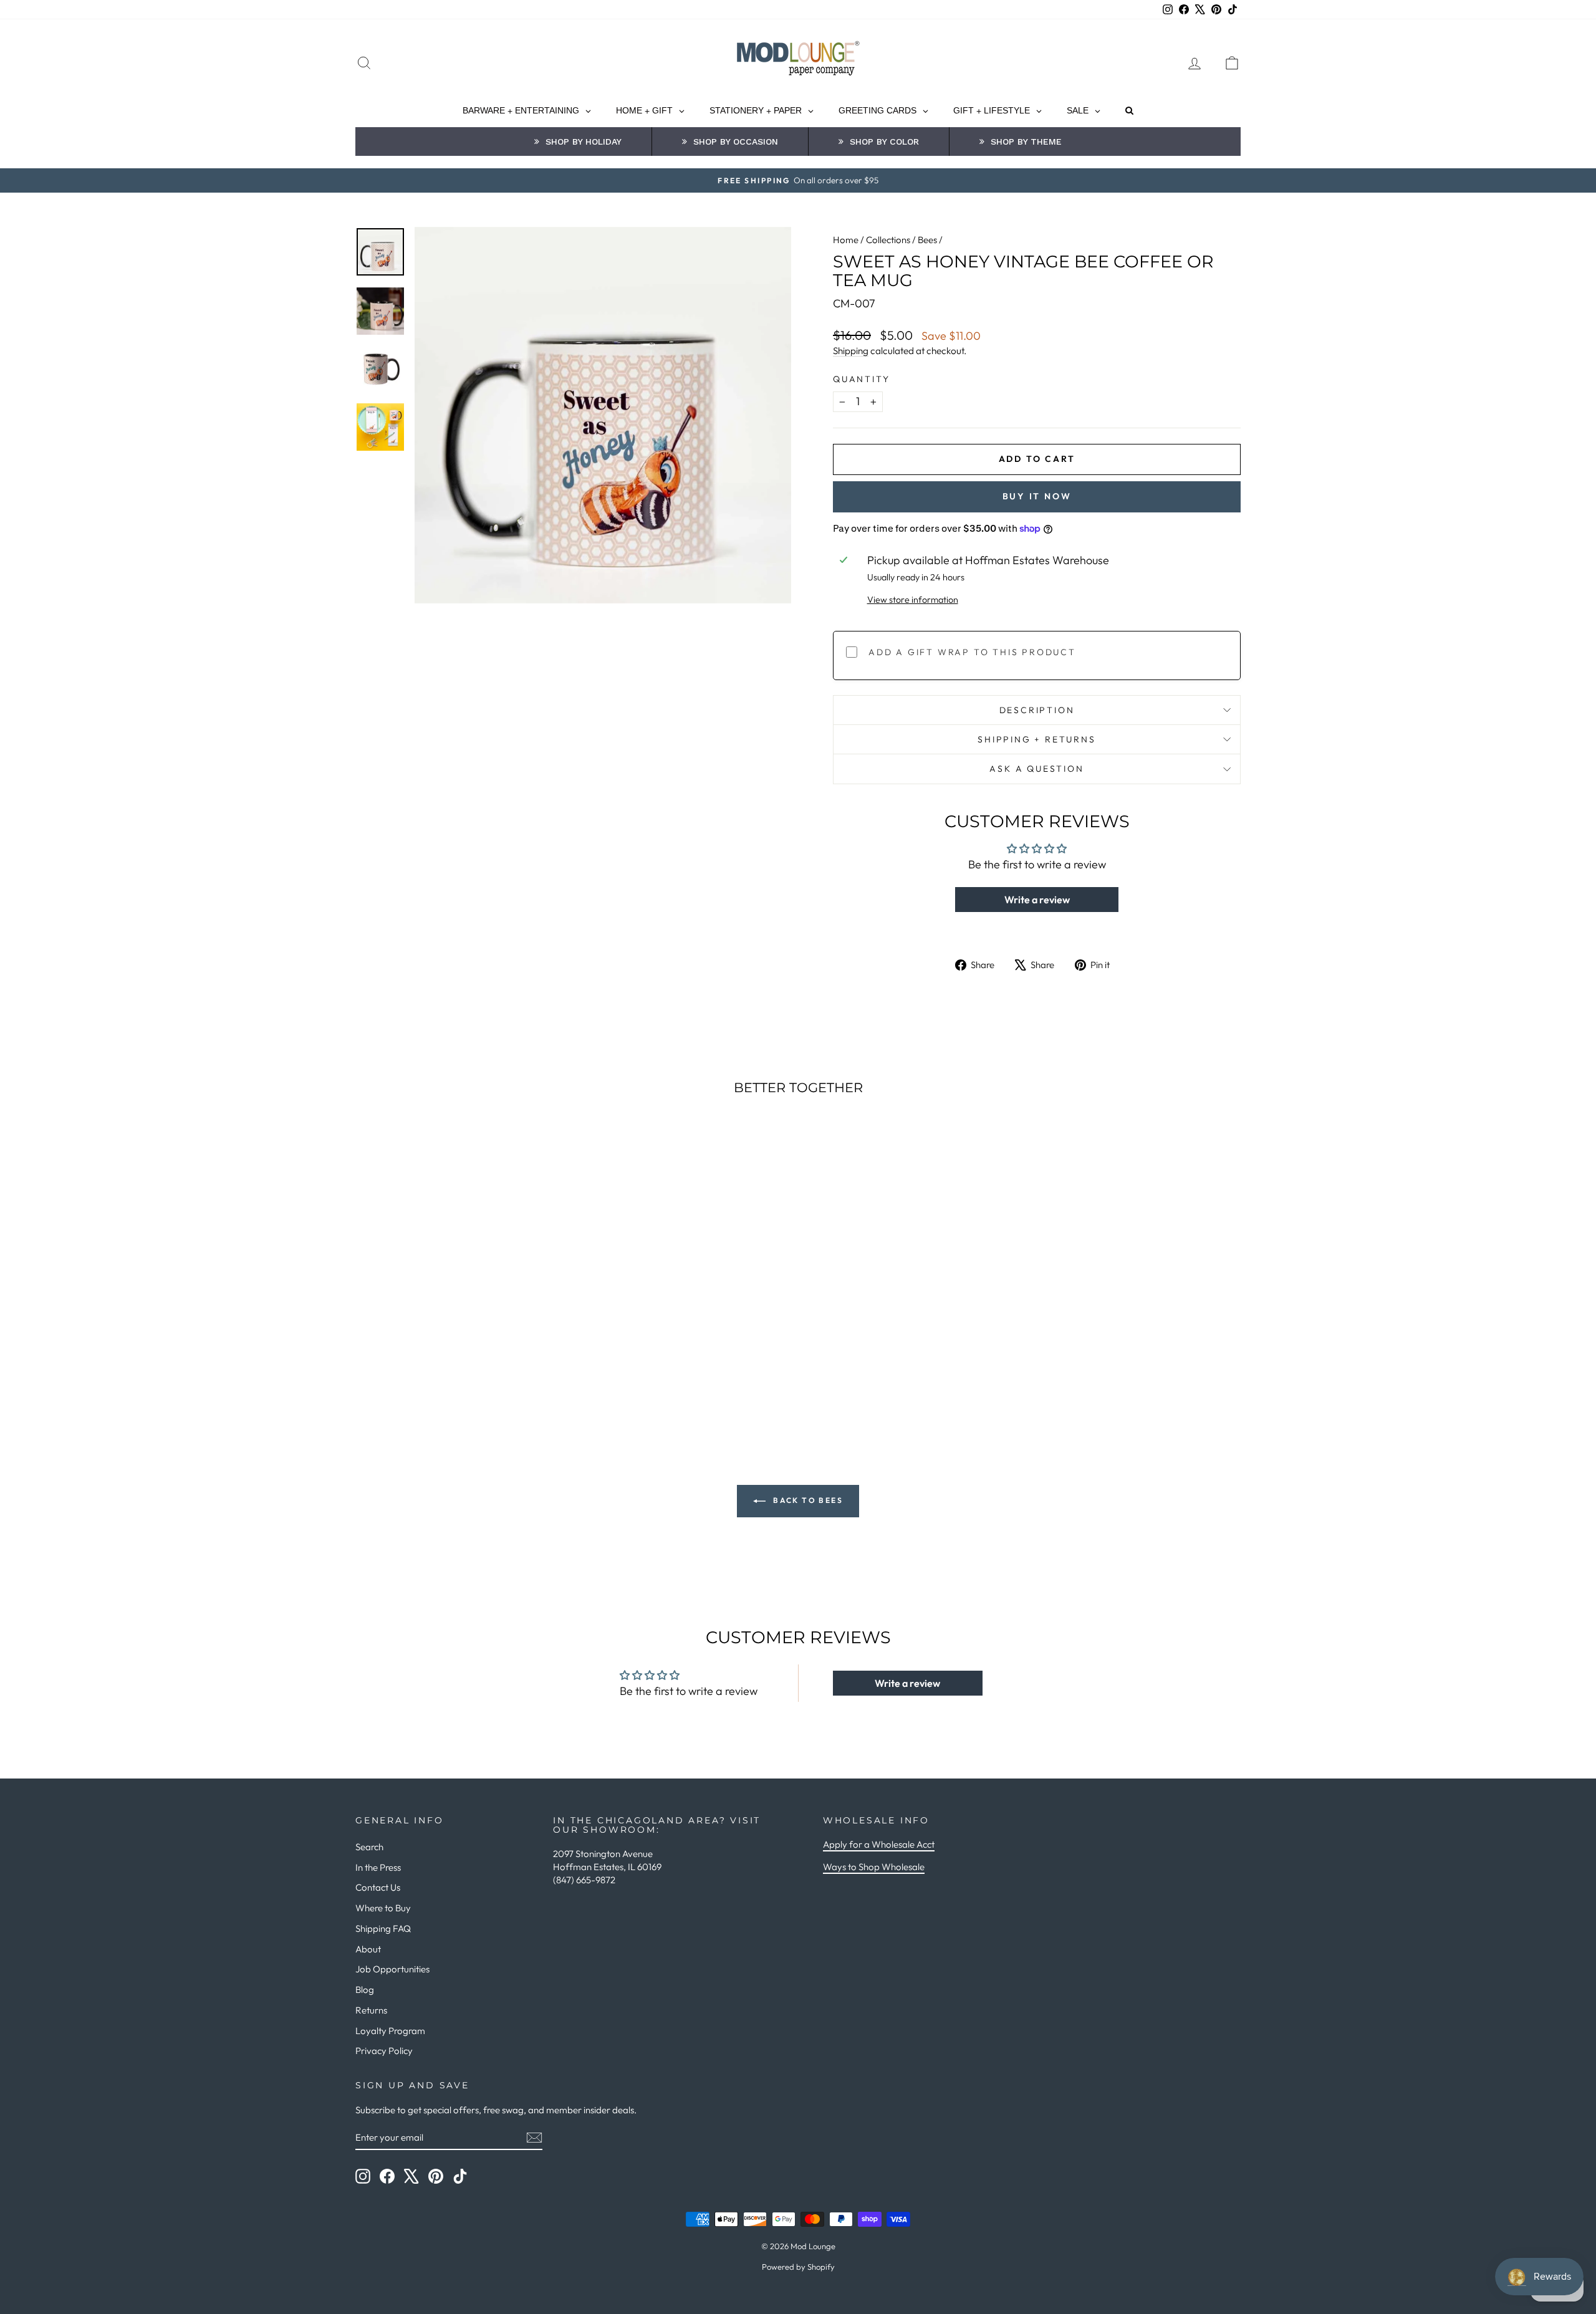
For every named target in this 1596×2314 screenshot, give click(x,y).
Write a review (1037, 900)
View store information (913, 600)
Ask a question (1036, 769)
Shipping (851, 351)
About (368, 1949)
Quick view (461, 1323)
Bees (927, 240)
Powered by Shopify (798, 2267)
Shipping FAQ (383, 1928)
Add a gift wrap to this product (972, 652)
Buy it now (1037, 496)
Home (846, 240)
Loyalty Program (390, 2031)
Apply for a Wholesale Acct (879, 1844)
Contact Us (378, 1887)
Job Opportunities (392, 1969)
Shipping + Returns (1036, 739)
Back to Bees (807, 1500)
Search (369, 1847)
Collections (888, 240)
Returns (371, 2010)
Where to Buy (383, 1908)
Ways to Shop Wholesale (874, 1867)
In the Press (378, 1867)
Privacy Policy (384, 2051)
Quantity (861, 379)
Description (1037, 710)
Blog (365, 1990)
